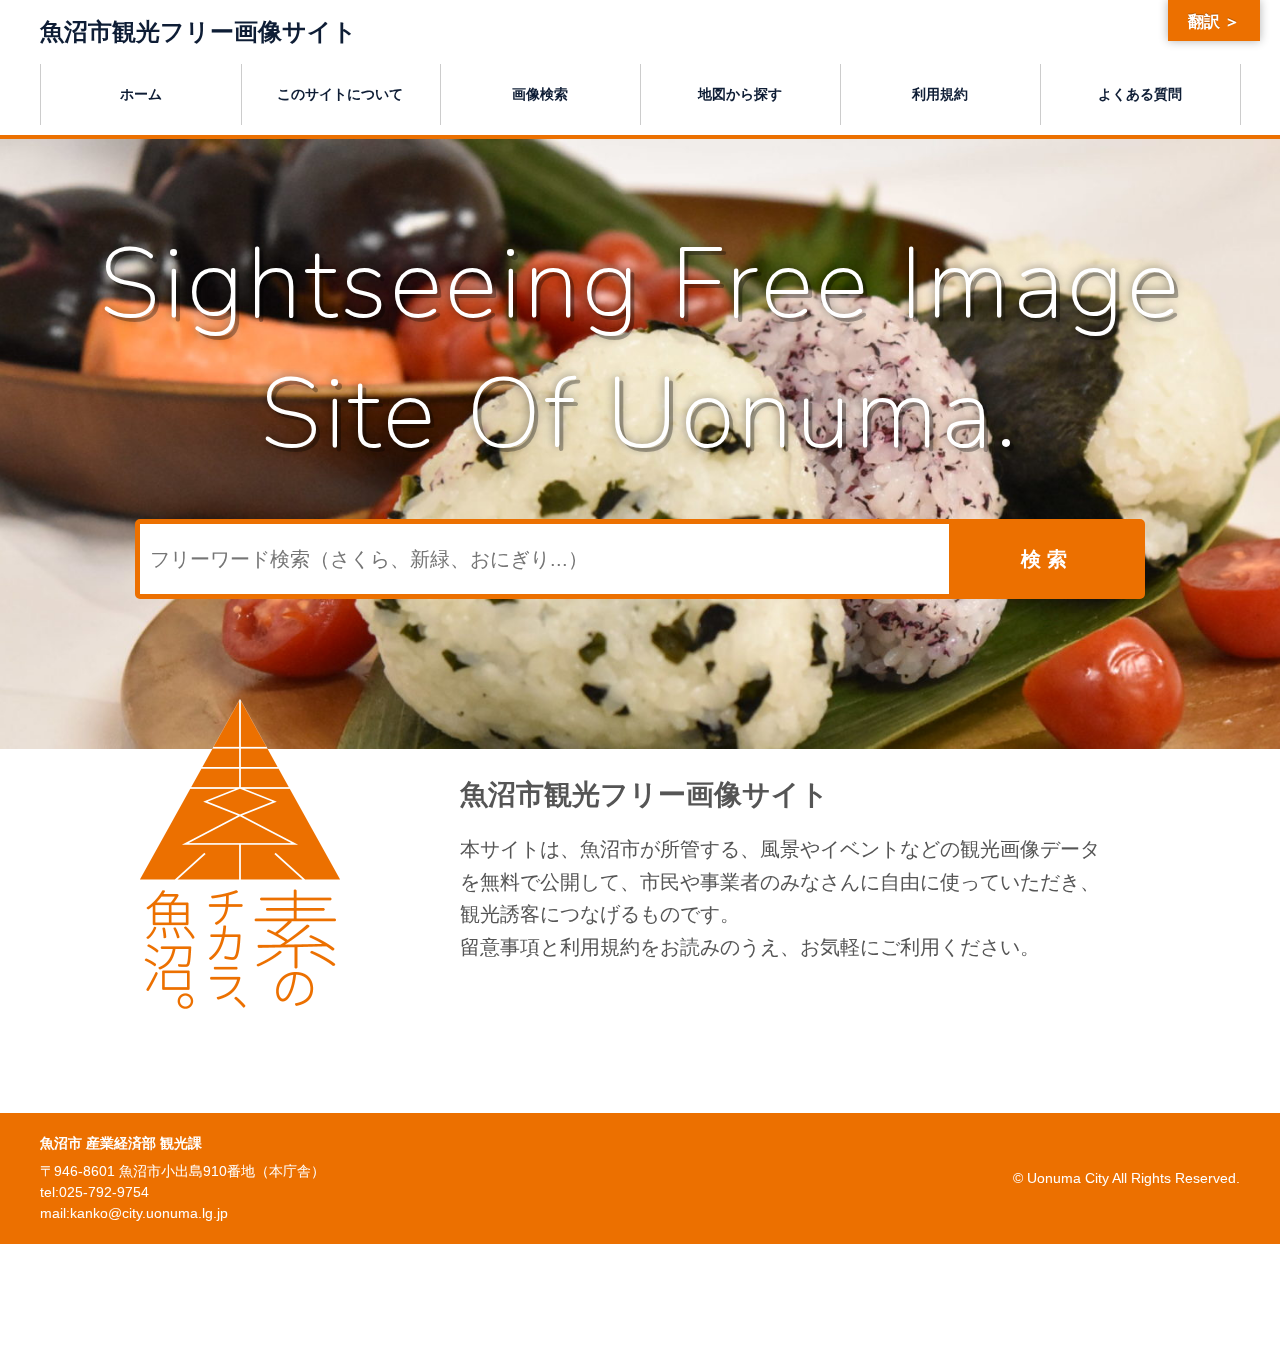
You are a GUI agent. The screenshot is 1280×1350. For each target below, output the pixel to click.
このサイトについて (340, 94)
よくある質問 (1140, 94)
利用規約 (940, 94)
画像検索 (540, 94)
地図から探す (740, 94)
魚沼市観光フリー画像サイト (198, 31)
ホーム (141, 94)
